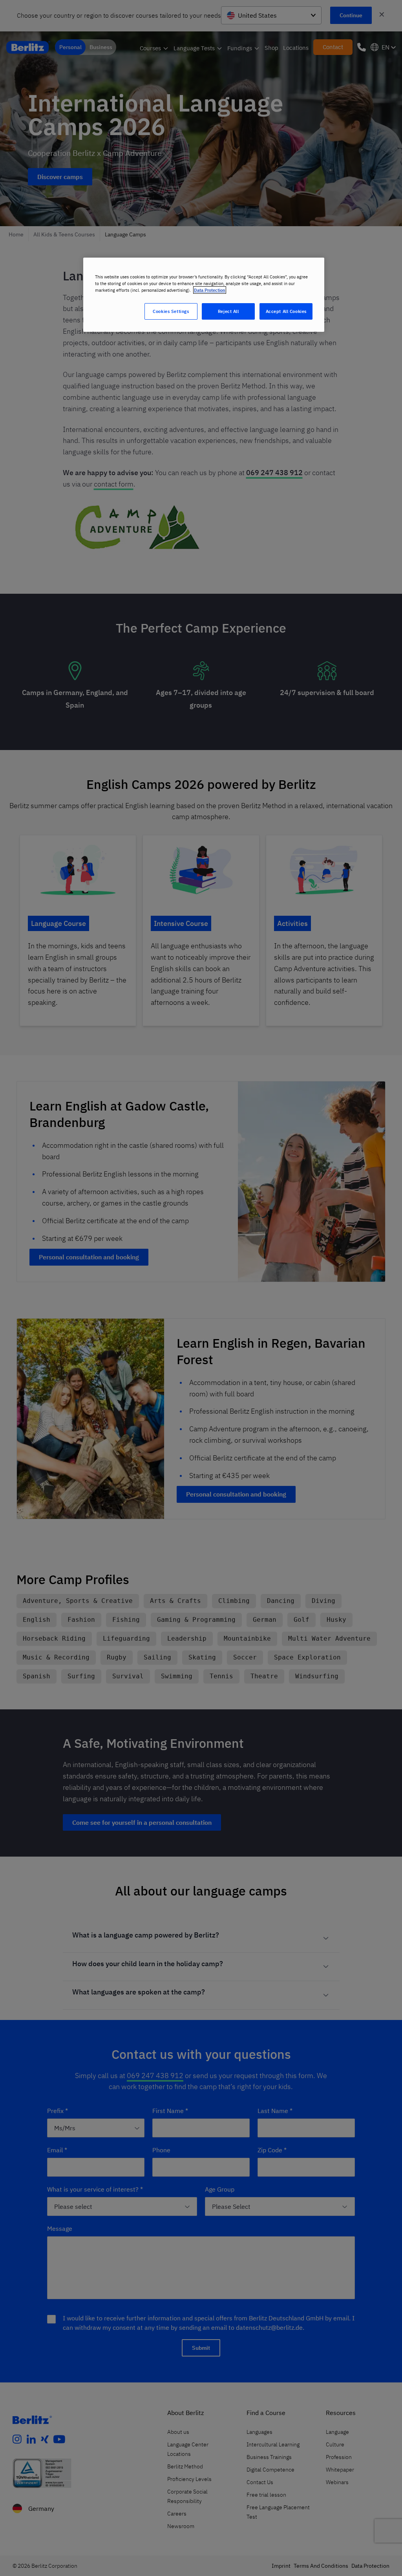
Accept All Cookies (286, 311)
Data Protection (210, 290)
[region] (204, 295)
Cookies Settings (171, 311)
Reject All (228, 311)
